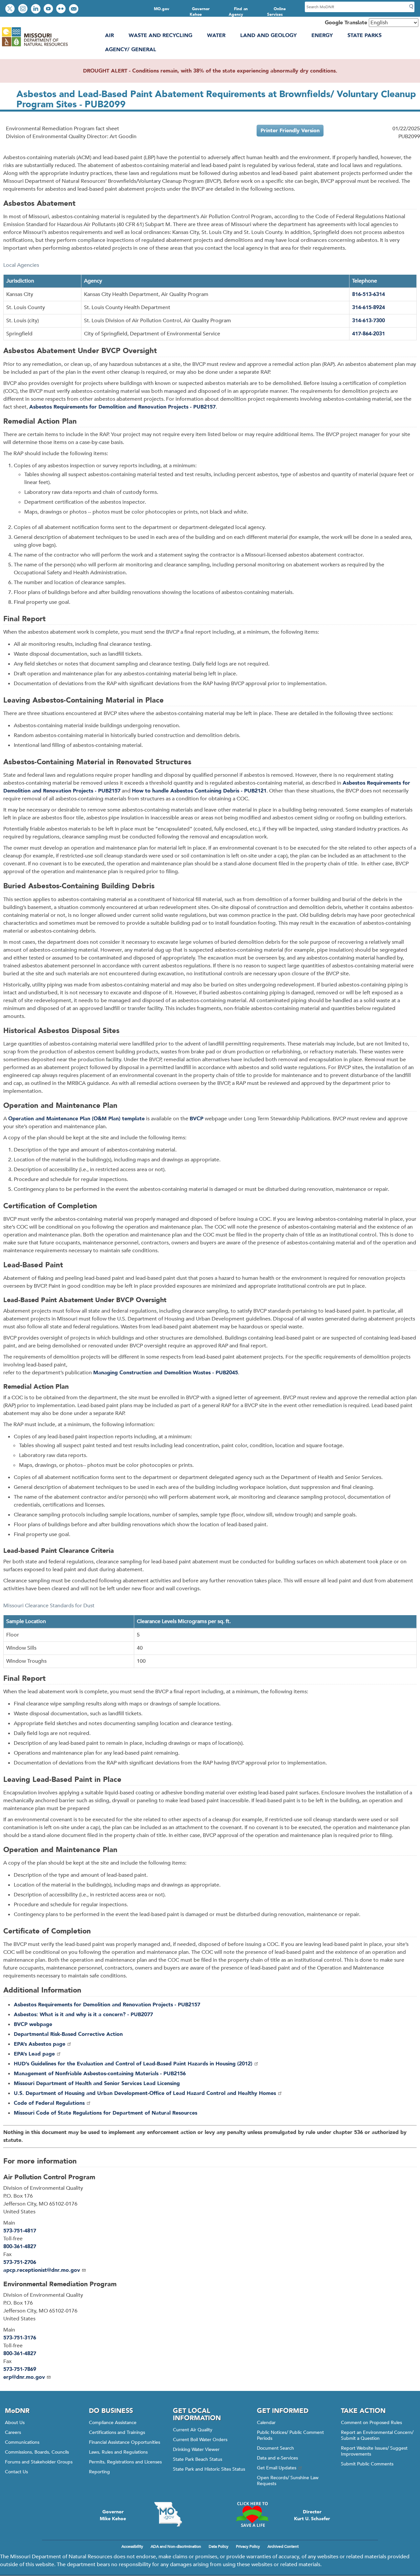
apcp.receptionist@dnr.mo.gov (42, 2270)
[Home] (35, 46)
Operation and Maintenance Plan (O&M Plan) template (76, 1119)
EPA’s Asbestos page (40, 2044)
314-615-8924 (368, 307)
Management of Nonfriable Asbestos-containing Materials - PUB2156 (100, 2074)
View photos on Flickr (62, 9)
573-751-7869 (20, 2369)
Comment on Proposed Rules (371, 2423)
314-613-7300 (368, 321)
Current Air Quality (193, 2430)
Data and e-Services (277, 2458)
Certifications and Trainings (117, 2432)
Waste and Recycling (160, 35)
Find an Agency (238, 12)
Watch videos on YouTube (49, 9)
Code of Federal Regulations (49, 2103)
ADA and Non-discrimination (176, 2546)
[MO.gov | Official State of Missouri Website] (168, 2514)
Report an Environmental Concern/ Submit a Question (377, 2435)
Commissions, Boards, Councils (37, 2452)
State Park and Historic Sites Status (209, 2469)
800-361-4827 (20, 2247)
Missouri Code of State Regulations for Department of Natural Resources (105, 2113)
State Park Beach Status (198, 2459)
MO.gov (162, 9)
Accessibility (132, 2546)
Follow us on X (11, 9)
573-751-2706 (20, 2262)
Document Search (275, 2448)
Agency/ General (131, 50)
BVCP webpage (33, 2024)
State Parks (365, 35)
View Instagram (24, 9)
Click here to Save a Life (252, 2514)
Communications (22, 2442)
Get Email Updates (277, 2468)
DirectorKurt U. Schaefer (312, 2515)
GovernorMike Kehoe (113, 2515)
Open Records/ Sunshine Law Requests (288, 2481)
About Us (15, 2423)
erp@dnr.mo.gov (24, 2377)
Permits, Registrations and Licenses (125, 2462)
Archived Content (283, 2546)
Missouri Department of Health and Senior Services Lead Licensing (97, 2083)
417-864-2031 (368, 334)
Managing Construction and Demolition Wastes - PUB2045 (166, 1373)
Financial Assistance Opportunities (125, 2442)
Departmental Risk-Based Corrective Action (68, 2034)
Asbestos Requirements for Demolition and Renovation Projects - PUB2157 (122, 407)
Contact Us (16, 2472)
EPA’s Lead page (34, 2054)
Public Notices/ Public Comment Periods (290, 2435)
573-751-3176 (20, 2338)
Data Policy (219, 2546)
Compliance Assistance (113, 2423)
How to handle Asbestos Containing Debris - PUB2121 (199, 791)
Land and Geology (268, 35)
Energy (322, 35)
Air (109, 35)
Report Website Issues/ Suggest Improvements (374, 2451)
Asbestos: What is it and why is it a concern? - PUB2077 (83, 2015)
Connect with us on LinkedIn (36, 9)
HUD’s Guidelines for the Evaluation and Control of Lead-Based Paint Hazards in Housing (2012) (133, 2064)
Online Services (277, 12)
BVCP (197, 1119)
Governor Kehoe (200, 12)
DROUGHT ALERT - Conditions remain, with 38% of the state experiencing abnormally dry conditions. (210, 71)
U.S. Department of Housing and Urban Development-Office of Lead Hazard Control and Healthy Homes (145, 2093)
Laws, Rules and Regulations (118, 2452)
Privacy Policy (248, 2546)
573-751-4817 (20, 2231)
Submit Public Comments (367, 2464)
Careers (13, 2432)
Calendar (266, 2423)
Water (216, 35)
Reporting (99, 2472)
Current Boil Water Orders (200, 2440)
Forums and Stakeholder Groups (39, 2462)
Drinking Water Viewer (196, 2449)
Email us (74, 9)
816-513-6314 (368, 294)
